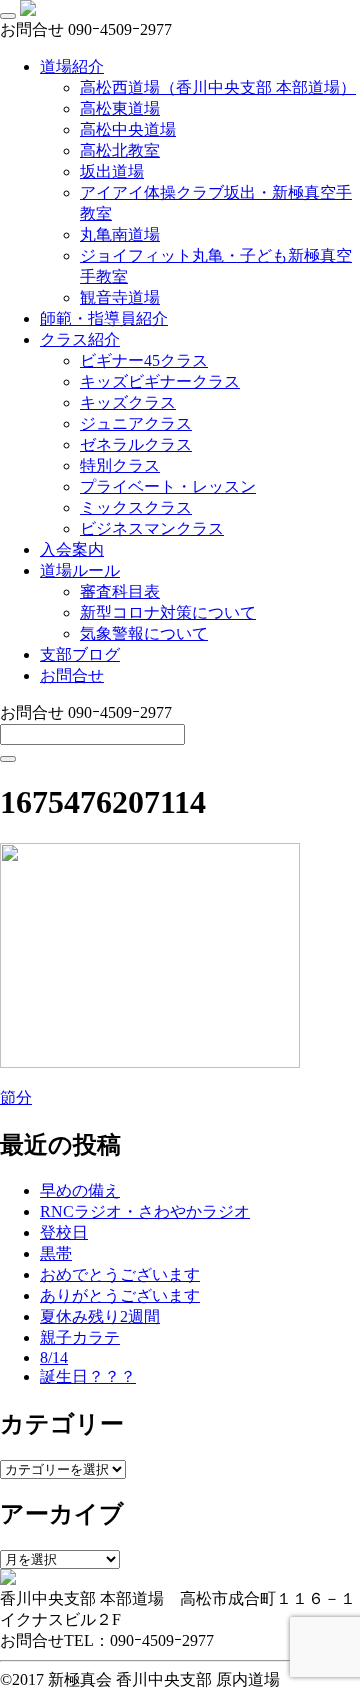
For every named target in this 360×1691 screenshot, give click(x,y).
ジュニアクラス (136, 423)
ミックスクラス (136, 507)
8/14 (54, 1357)
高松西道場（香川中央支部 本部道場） (218, 87)
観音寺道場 (120, 297)
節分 (16, 1097)
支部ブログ (80, 654)
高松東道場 (120, 108)
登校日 (64, 1232)
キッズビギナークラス (160, 381)
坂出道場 (112, 171)
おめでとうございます (120, 1274)
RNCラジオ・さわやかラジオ (145, 1211)
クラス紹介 (80, 339)
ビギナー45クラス (144, 360)
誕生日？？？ (88, 1376)
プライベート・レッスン (168, 486)
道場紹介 (72, 66)
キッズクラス (128, 402)
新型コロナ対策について (168, 612)
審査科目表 (120, 591)
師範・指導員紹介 (104, 318)
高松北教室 (120, 150)
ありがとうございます (120, 1295)
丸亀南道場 (120, 234)
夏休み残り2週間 (100, 1316)
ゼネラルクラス (136, 444)
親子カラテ (80, 1337)
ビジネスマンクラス (152, 528)
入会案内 (72, 549)
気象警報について (144, 633)
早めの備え (80, 1190)
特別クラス (120, 465)
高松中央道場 (128, 129)
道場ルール (80, 570)
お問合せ (72, 675)
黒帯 (56, 1253)
